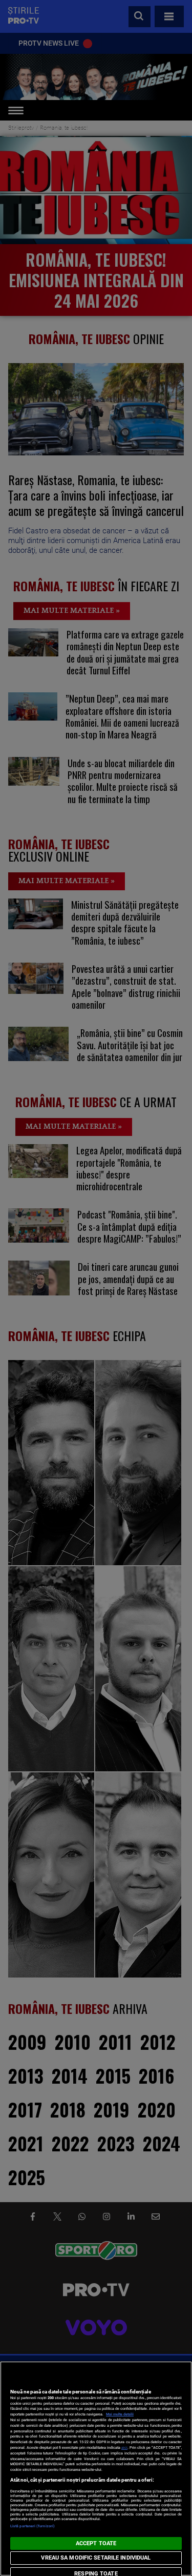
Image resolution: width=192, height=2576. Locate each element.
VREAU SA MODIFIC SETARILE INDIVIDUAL (96, 2558)
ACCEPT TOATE (96, 2543)
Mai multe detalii (120, 2414)
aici (124, 2448)
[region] (96, 2469)
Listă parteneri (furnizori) (33, 2526)
